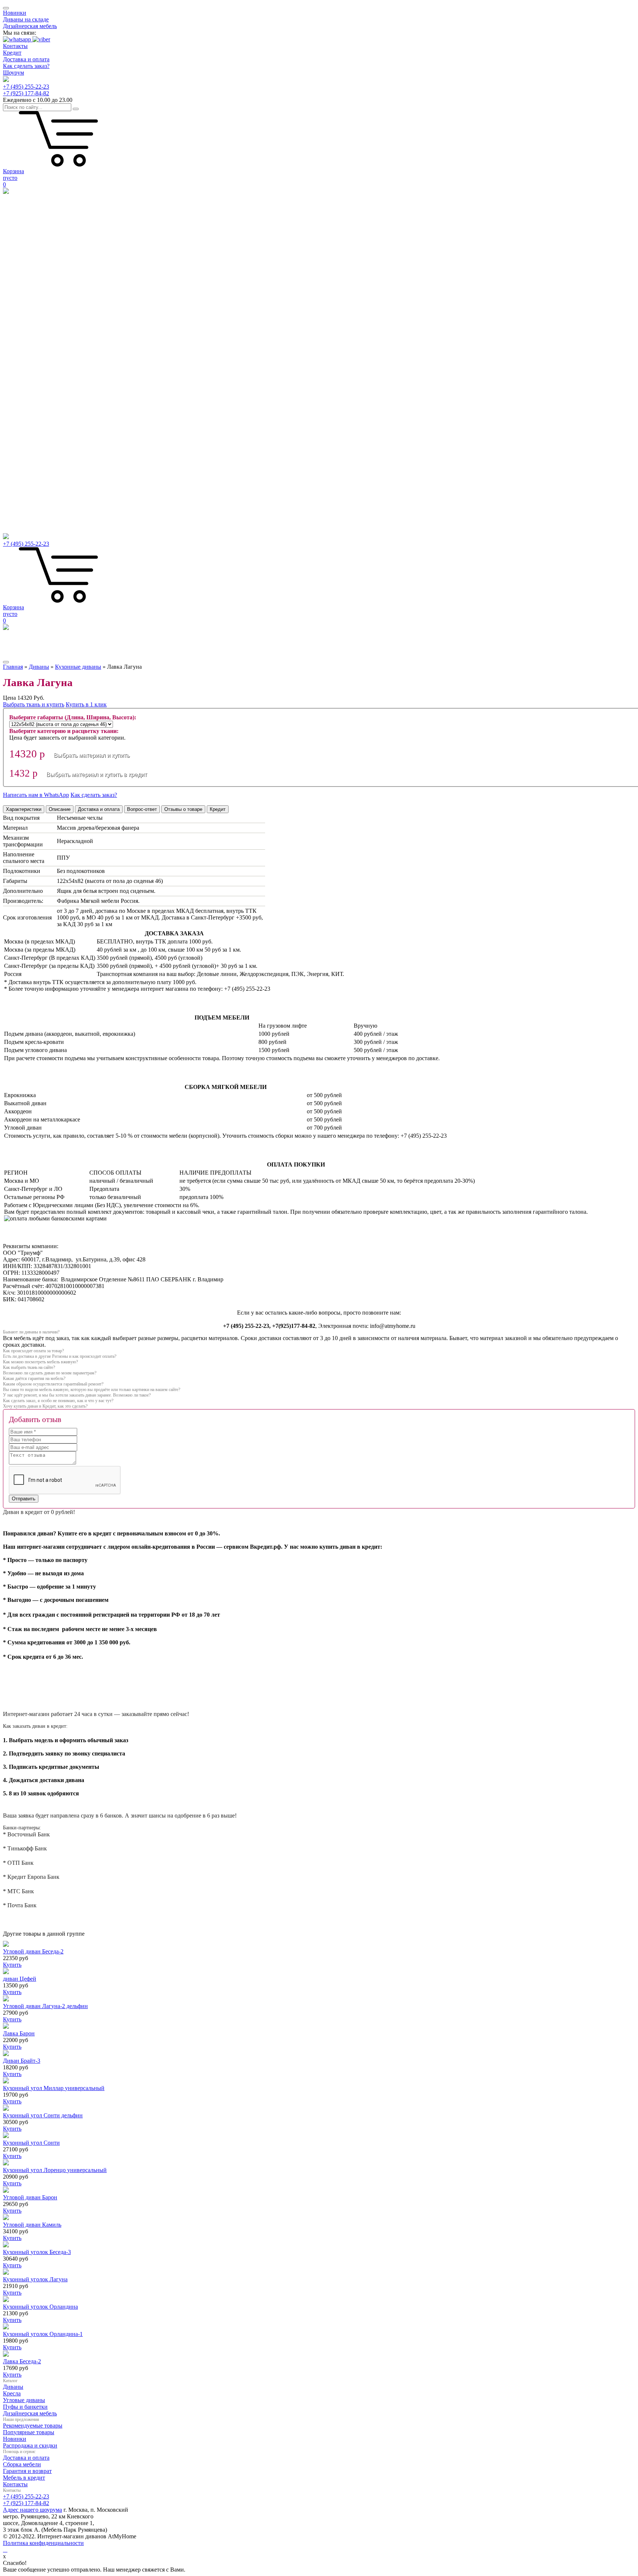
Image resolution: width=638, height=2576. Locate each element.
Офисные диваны (25, 377)
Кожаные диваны (25, 344)
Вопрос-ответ (142, 809)
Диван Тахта (19, 324)
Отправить (24, 1499)
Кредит (12, 53)
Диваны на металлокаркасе (37, 317)
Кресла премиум (24, 463)
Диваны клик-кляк (27, 337)
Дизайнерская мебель (30, 26)
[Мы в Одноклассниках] (7, 2550)
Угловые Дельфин (26, 496)
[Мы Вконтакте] (5, 2550)
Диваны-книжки (24, 310)
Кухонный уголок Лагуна (35, 2279)
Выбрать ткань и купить (34, 704)
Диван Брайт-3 (22, 2061)
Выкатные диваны (26, 231)
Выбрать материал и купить (92, 755)
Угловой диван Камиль (32, 2225)
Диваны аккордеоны (29, 284)
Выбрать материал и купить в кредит (97, 775)
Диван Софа (18, 330)
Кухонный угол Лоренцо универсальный (55, 2170)
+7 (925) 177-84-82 (26, 93)
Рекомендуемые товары (33, 2426)
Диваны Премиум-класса (35, 423)
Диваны (13, 264)
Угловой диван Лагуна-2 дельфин (45, 2006)
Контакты (15, 46)
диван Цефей (20, 1979)
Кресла (12, 397)
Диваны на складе (26, 19)
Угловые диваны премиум (36, 457)
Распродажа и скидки (30, 2445)
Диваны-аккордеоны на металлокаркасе (53, 290)
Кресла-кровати (23, 403)
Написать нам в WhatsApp (36, 795)
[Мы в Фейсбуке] (4, 2550)
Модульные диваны (28, 516)
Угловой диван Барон (30, 2197)
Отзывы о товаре (183, 809)
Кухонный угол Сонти (31, 2143)
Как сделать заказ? (26, 66)
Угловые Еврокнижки (31, 490)
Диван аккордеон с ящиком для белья (50, 357)
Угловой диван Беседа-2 (33, 1951)
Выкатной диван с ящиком (37, 277)
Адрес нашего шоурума (32, 2510)
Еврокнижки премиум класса (40, 430)
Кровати (14, 470)
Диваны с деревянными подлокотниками (55, 364)
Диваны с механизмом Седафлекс (46, 350)
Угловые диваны (24, 257)
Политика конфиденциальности (43, 2543)
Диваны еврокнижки (30, 304)
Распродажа (18, 224)
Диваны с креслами (28, 390)
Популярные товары (29, 2432)
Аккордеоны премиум (31, 443)
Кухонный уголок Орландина (40, 2307)
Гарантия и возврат (27, 2471)
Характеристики (24, 809)
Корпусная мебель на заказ (37, 530)
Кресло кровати (23, 251)
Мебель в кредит (24, 2478)
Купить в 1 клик (86, 704)
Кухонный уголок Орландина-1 (43, 2334)
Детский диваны (24, 370)
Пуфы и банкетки (25, 2407)
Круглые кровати (25, 477)
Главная (13, 667)
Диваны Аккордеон (28, 237)
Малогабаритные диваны (35, 297)
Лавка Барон (19, 2033)
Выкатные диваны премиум (38, 437)
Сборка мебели (22, 2464)
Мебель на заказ (23, 523)
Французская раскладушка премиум (48, 450)
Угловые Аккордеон (28, 503)
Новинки (15, 13)
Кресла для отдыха (27, 410)
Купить (12, 1965)
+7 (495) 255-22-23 (26, 87)
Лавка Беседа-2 (22, 2361)
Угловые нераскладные (32, 510)
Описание (60, 809)
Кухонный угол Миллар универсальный (54, 2088)
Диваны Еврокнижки (30, 244)
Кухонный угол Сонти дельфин (43, 2115)
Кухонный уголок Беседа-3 (37, 2252)
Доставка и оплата (26, 59)
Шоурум (13, 73)
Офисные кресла (24, 417)
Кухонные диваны (26, 383)
